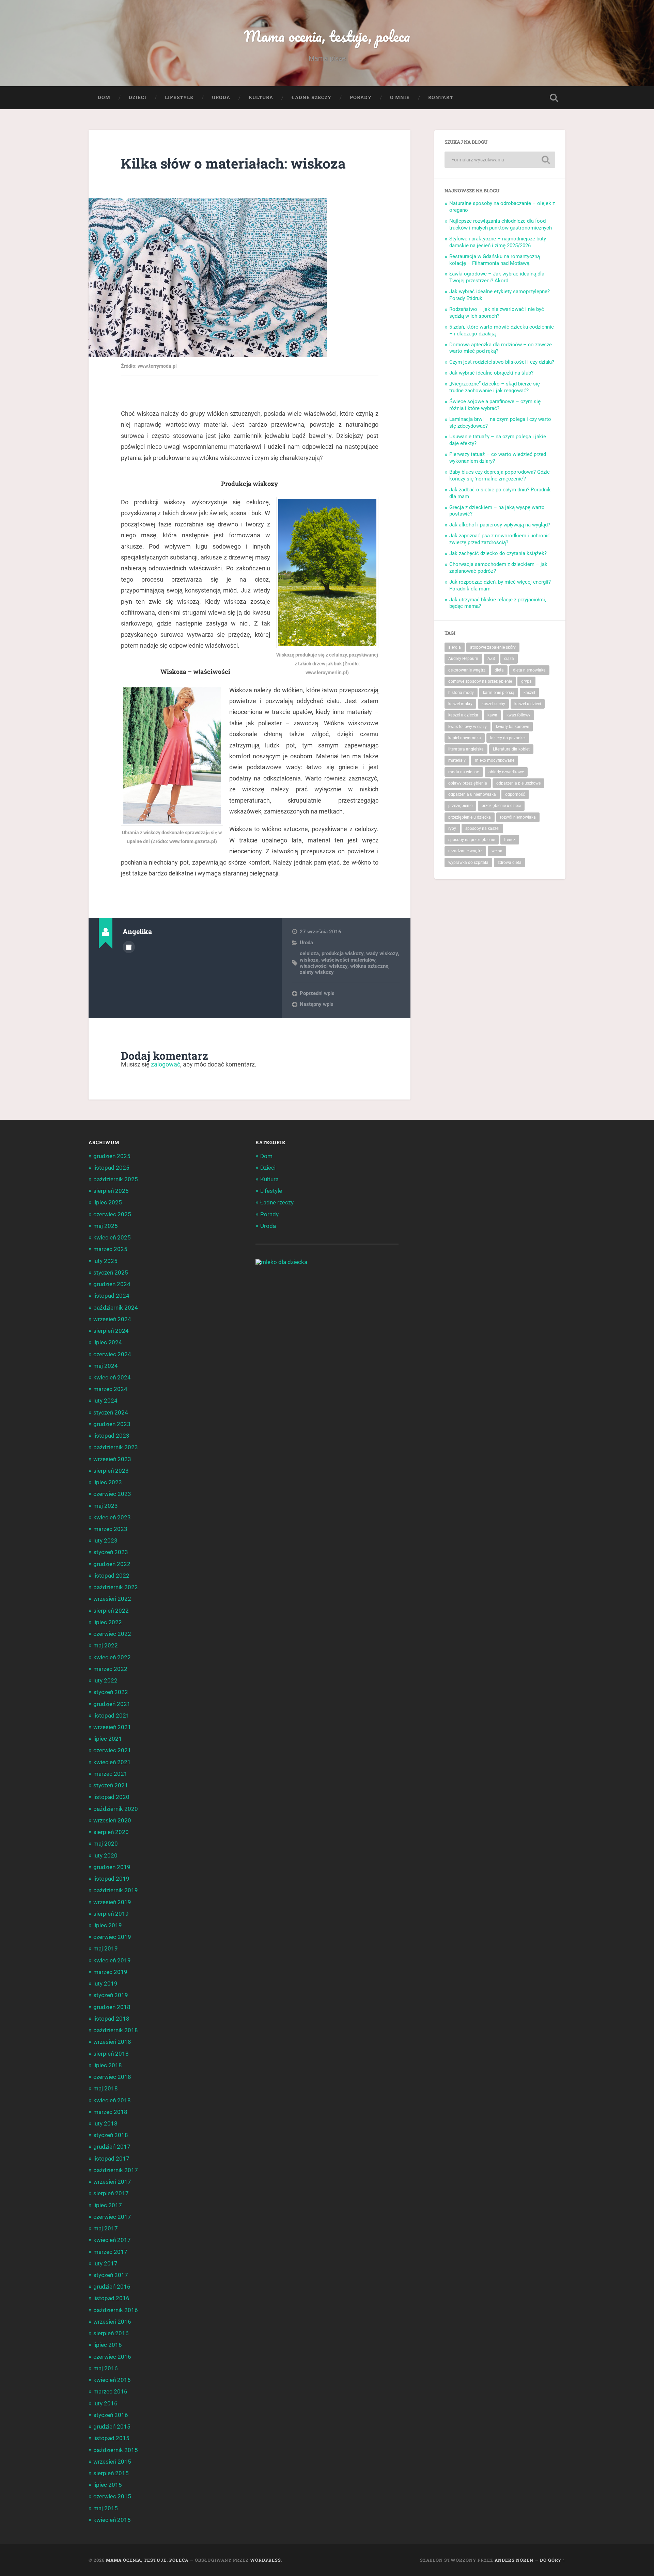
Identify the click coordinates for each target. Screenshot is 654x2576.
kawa (492, 715)
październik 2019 (116, 1890)
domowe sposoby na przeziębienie (480, 681)
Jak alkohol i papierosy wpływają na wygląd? (500, 525)
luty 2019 (105, 1984)
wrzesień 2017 (112, 2182)
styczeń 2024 (111, 1412)
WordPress (266, 2560)
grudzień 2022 (112, 1564)
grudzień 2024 (112, 1284)
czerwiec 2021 (112, 1750)
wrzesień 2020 (112, 1820)
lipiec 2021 (108, 1739)
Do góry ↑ (553, 2560)
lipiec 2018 (108, 2065)
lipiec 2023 (108, 1482)
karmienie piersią (499, 693)
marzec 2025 (110, 1249)
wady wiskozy (382, 953)
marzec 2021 (110, 1774)
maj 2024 (106, 1366)
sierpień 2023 (111, 1471)
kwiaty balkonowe (512, 727)
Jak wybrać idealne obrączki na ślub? (491, 373)
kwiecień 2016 (112, 2380)
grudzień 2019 (112, 1867)
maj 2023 (106, 1506)
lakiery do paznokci (508, 738)
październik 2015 (116, 2450)
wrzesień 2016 (112, 2322)
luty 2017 (105, 2263)
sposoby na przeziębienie (472, 840)
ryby (452, 828)
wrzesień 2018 (112, 2042)
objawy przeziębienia (468, 783)
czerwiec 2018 (112, 2077)
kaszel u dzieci (528, 704)
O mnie (400, 97)
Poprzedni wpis (317, 993)
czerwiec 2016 (112, 2357)
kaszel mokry (460, 704)
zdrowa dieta (510, 863)
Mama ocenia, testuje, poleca (327, 36)
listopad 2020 (111, 1797)
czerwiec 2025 (112, 1214)
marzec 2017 (110, 2252)
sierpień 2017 (111, 2193)
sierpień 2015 (111, 2473)
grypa (526, 681)
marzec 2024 (110, 1389)
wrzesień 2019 (112, 1902)
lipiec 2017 (108, 2205)
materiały (457, 760)
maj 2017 (106, 2228)
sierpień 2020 (111, 1832)
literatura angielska (466, 749)
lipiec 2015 (108, 2485)
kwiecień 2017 (112, 2240)
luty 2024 (105, 1401)
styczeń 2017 (111, 2275)
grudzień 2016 (112, 2287)
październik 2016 (116, 2310)
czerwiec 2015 (112, 2496)
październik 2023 (116, 1447)
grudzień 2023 (112, 1424)
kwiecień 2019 (112, 1960)
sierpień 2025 (111, 1191)
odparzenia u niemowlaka (472, 794)
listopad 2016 (111, 2298)
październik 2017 (116, 2170)
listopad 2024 (111, 1296)
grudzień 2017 (112, 2147)
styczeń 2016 (111, 2415)
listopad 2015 (111, 2438)
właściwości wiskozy (324, 966)
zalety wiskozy (317, 972)
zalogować (166, 1064)
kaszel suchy (493, 704)
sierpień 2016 (111, 2333)
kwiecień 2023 (112, 1517)
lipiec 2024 (108, 1342)
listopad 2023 (111, 1436)
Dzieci (138, 97)
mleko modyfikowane (495, 760)
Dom (104, 97)
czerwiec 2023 (112, 1494)
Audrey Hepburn (463, 659)
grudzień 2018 (112, 2007)
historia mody (461, 693)
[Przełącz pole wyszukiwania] (554, 98)
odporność (515, 794)
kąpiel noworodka (465, 738)
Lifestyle (179, 97)
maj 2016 (106, 2368)
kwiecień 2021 (112, 1762)
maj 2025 (106, 1226)
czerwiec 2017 (112, 2217)
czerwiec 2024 (112, 1354)
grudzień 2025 (112, 1156)
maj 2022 (106, 1645)
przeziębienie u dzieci (501, 806)
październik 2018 (116, 2030)
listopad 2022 (111, 1576)
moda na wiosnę (464, 772)
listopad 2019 (111, 1879)
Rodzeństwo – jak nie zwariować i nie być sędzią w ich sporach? (497, 313)
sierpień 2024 (111, 1331)
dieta (499, 670)
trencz (510, 840)
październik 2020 (116, 1809)
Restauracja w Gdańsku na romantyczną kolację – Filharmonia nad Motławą (495, 260)
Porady (361, 97)
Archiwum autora (129, 947)
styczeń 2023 (111, 1552)
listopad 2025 (111, 1168)
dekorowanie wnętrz (467, 670)
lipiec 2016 (108, 2345)
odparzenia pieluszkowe (518, 783)
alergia (455, 647)
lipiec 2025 (108, 1202)
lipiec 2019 (108, 1925)
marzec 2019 (110, 1972)
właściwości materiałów (348, 960)
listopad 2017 (111, 2159)
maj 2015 (106, 2508)
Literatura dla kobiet (511, 749)
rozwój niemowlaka (518, 817)
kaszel (529, 693)
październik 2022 (116, 1587)
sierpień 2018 (111, 2054)
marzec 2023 (110, 1529)
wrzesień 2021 (112, 1727)
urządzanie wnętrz (465, 851)
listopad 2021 (111, 1716)
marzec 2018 (110, 2112)
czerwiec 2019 (112, 1937)
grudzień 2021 (112, 1704)
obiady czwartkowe (506, 772)
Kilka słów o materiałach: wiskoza (233, 163)
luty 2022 (105, 1680)
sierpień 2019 (111, 1914)
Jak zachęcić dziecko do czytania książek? (498, 553)
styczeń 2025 (111, 1273)
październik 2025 (116, 1179)
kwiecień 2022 (112, 1657)
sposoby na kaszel (482, 828)
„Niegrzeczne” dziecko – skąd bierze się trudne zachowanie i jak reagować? (495, 387)
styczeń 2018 (111, 2135)
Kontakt (441, 97)
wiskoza (309, 960)
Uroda (221, 97)
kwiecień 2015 (112, 2520)
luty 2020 (105, 1855)
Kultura (261, 97)
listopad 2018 (111, 2019)
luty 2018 (105, 2123)
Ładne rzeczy (312, 97)
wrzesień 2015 (112, 2462)
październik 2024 (116, 1308)
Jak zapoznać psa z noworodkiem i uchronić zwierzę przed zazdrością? (500, 539)
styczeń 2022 (111, 1692)
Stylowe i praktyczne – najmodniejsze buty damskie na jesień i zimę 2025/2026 (498, 242)
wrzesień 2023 (112, 1459)
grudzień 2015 (112, 2427)
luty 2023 (105, 1540)
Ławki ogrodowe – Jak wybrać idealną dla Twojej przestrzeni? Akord (497, 277)
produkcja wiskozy (342, 953)
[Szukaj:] (500, 160)
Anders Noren (514, 2560)
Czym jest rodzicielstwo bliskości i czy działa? (502, 362)
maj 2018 (106, 2088)
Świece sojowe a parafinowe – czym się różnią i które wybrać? (495, 405)
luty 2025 (105, 1261)
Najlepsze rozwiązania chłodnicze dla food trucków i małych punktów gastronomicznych (501, 224)
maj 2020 (106, 1844)
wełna (497, 851)
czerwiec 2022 (112, 1634)
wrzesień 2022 (112, 1599)
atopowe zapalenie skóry (493, 647)
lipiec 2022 (108, 1622)
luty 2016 (105, 2403)
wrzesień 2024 (112, 1319)
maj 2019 (106, 1948)
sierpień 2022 (111, 1611)
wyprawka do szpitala (468, 863)
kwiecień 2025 (112, 1237)
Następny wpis (317, 1004)
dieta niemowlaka (529, 670)
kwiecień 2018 (112, 2100)
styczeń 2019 (111, 1995)
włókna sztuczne (369, 966)
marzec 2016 (110, 2391)
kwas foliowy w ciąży (468, 727)
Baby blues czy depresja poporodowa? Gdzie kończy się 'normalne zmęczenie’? (500, 475)
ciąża (509, 659)
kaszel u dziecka (463, 715)
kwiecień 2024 (112, 1377)
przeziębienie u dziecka (470, 817)
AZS (491, 659)
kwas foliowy (518, 715)
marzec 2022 (110, 1669)
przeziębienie (460, 806)
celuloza (309, 953)
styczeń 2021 (111, 1785)
